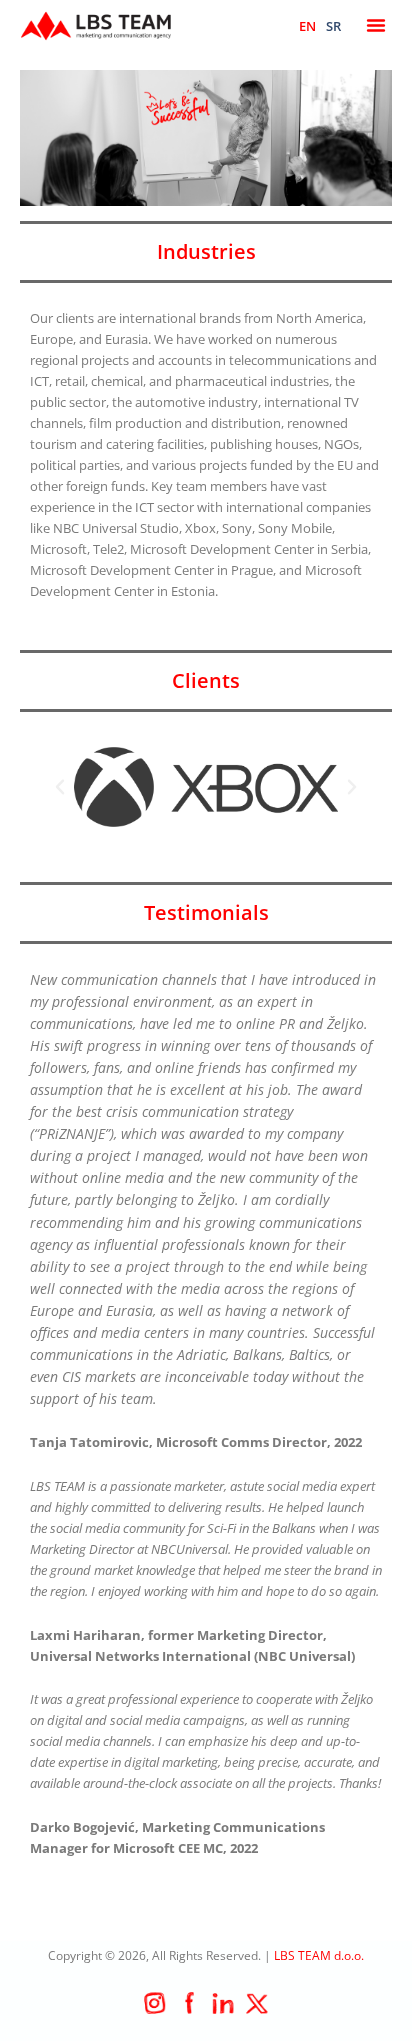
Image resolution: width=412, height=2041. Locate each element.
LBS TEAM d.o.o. (319, 1955)
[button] (376, 25)
